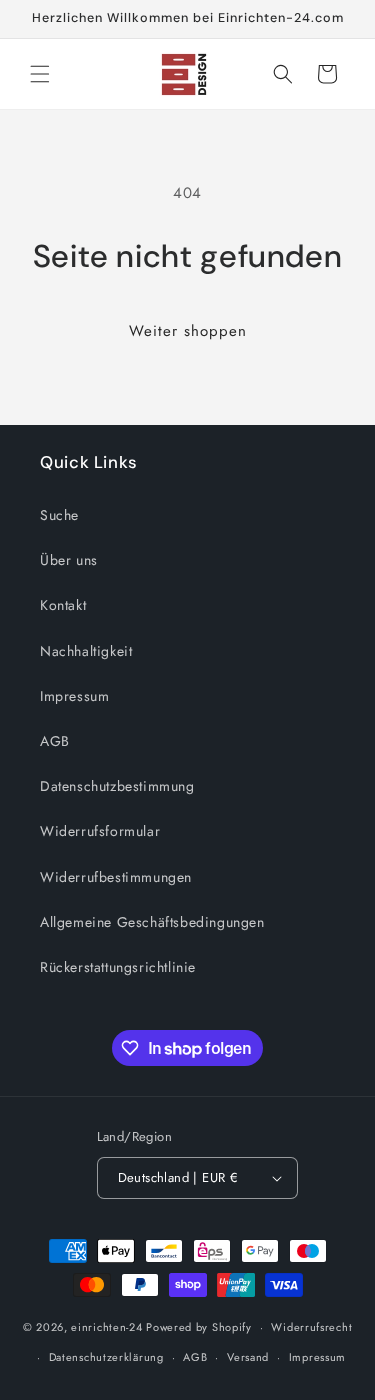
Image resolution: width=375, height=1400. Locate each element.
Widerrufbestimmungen (116, 877)
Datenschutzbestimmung (117, 786)
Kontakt (63, 605)
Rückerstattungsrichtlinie (118, 967)
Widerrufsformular (100, 831)
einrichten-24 (106, 1327)
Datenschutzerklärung (106, 1357)
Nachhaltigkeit (86, 651)
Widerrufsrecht (311, 1327)
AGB (55, 741)
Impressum (74, 696)
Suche (59, 515)
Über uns (69, 560)
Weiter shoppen (188, 331)
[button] (40, 74)
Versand (248, 1357)
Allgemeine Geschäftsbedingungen (152, 922)
